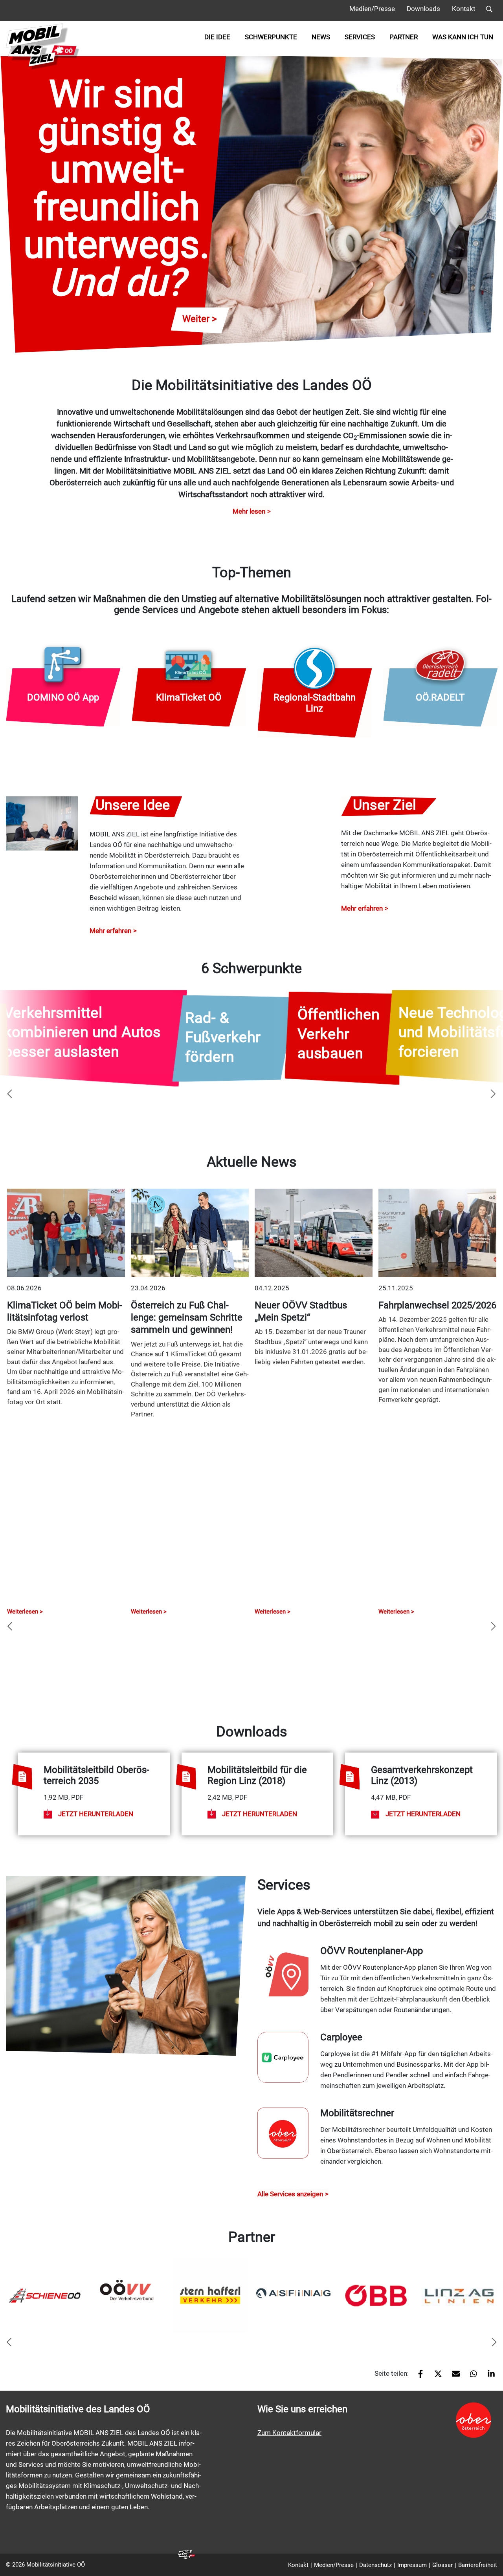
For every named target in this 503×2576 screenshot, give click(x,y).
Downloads (423, 9)
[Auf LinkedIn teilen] (488, 2377)
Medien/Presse (372, 9)
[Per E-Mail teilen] (453, 2377)
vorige (10, 1094)
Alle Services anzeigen (290, 2194)
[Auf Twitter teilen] (435, 2377)
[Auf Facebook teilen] (418, 2377)
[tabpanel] (45, 2295)
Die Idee (217, 37)
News (321, 37)
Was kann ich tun (463, 37)
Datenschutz (375, 2565)
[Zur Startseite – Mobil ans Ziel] (43, 47)
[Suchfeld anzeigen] (489, 10)
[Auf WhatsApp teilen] (471, 2377)
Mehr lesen (249, 511)
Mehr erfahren (110, 931)
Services (360, 37)
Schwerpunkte (271, 37)
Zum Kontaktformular (289, 2433)
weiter (493, 1094)
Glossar (442, 2565)
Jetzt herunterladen (96, 1814)
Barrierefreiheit (478, 2565)
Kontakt (464, 9)
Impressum (412, 2565)
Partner (404, 37)
